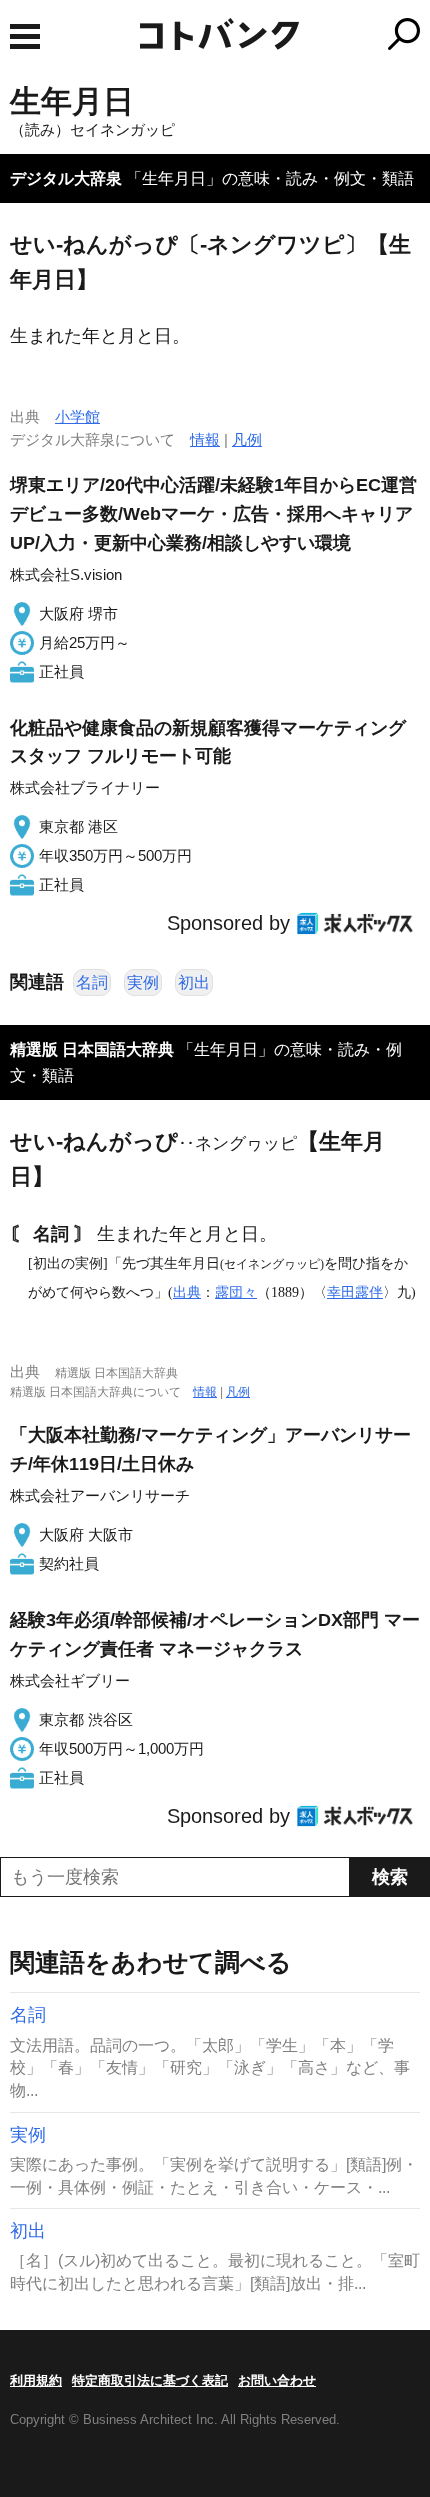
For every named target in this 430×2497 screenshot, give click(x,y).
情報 (205, 439)
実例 (143, 982)
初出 (194, 982)
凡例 (247, 439)
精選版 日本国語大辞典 (92, 1049)
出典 (187, 1292)
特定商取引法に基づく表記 (150, 2380)
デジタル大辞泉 (66, 178)
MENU (25, 36)
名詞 (92, 982)
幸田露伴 (355, 1292)
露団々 (236, 1292)
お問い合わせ (277, 2380)
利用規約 (36, 2380)
